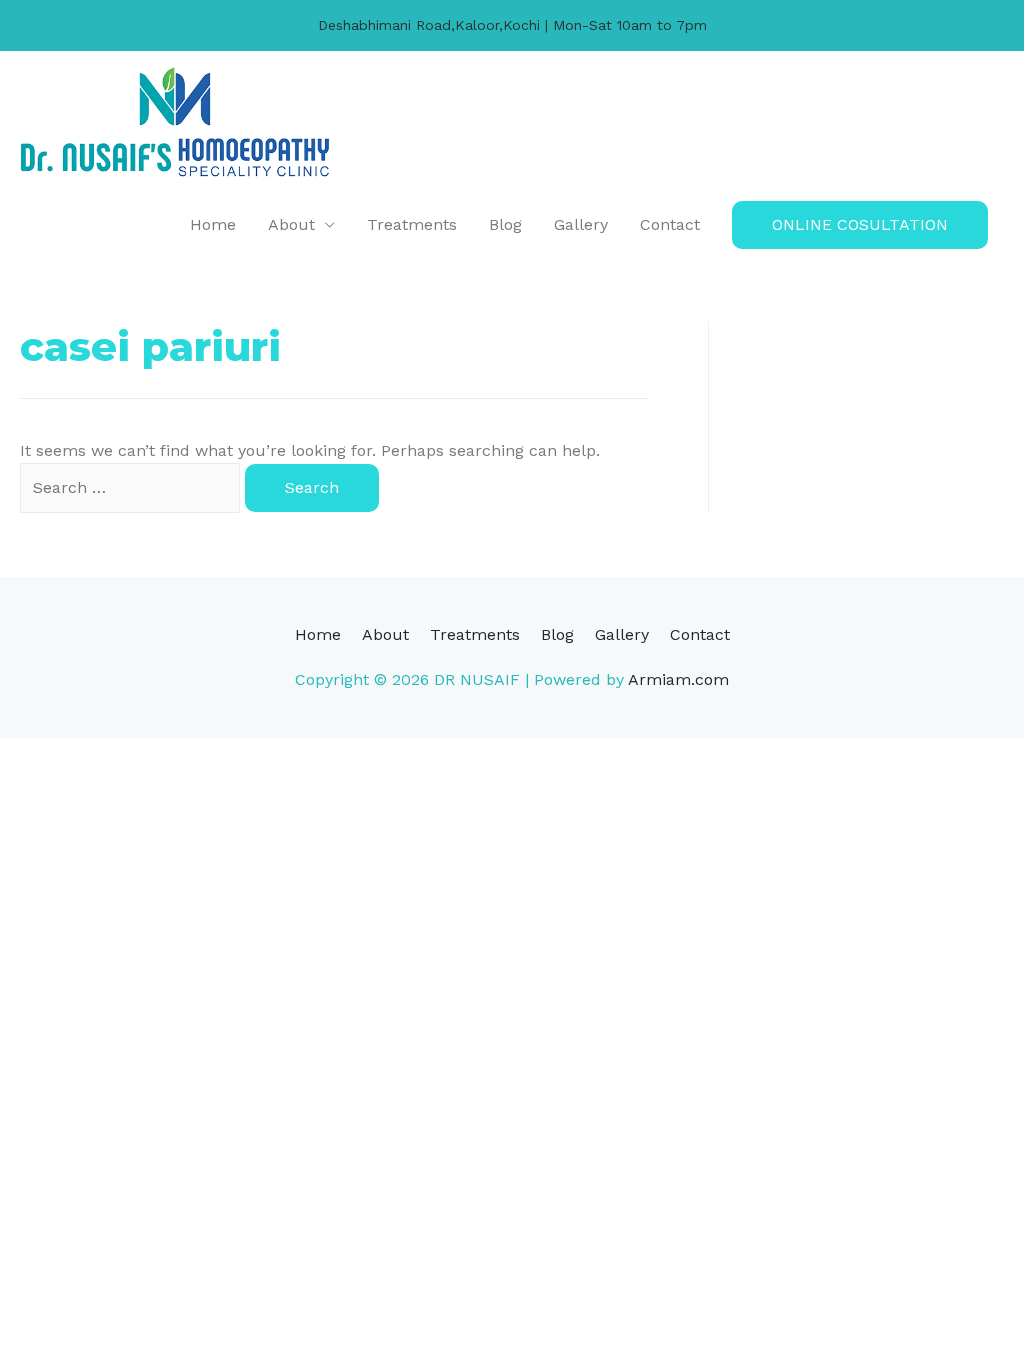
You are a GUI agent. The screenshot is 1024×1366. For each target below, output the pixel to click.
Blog (505, 224)
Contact (670, 224)
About (291, 224)
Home (213, 224)
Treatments (412, 224)
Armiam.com (678, 679)
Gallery (581, 224)
